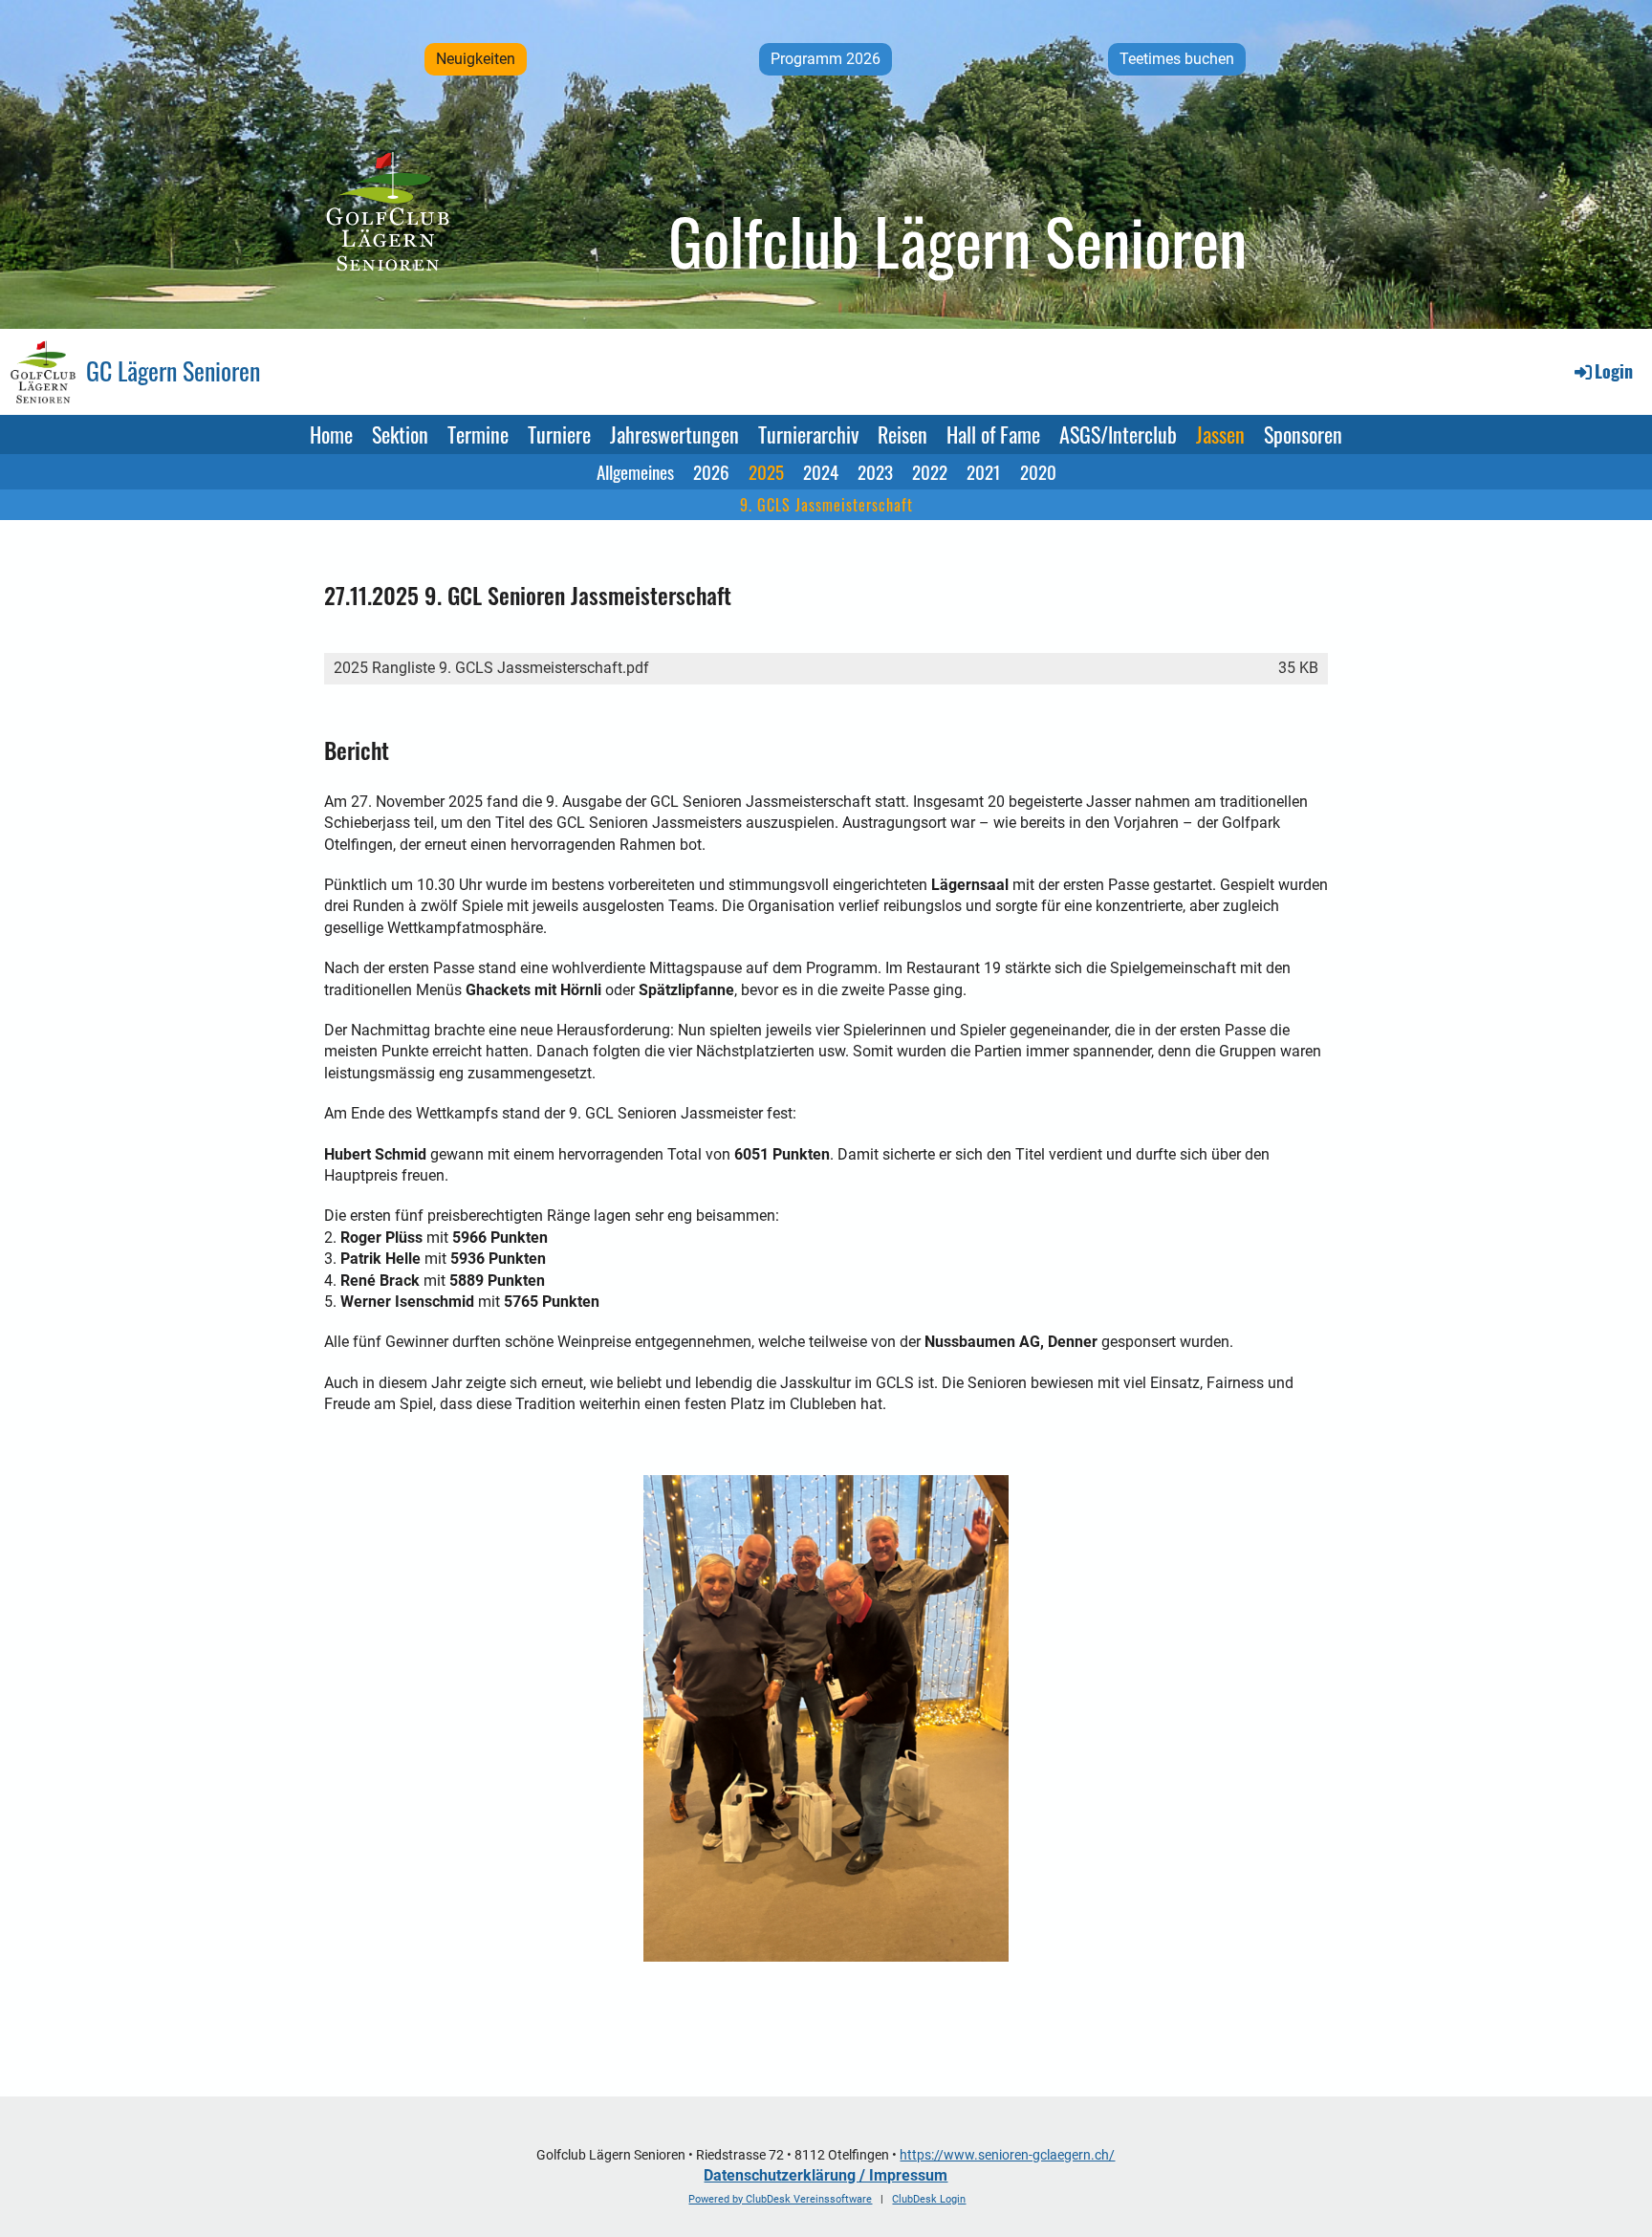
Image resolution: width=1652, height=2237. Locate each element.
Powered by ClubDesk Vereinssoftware (780, 2199)
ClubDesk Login (929, 2199)
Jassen (1220, 434)
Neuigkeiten (476, 59)
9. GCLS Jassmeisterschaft (826, 505)
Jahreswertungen (674, 434)
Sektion (400, 434)
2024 (821, 471)
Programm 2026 (826, 59)
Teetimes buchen (1177, 59)
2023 (875, 471)
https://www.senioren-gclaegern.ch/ (1007, 2155)
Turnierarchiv (808, 434)
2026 (711, 471)
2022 (930, 471)
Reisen (902, 434)
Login (1614, 371)
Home (331, 434)
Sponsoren (1303, 434)
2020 (1038, 471)
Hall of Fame (993, 434)
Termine (478, 434)
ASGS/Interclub (1118, 434)
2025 (766, 471)
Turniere (559, 434)
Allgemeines (635, 471)
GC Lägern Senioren (173, 371)
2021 (984, 471)
